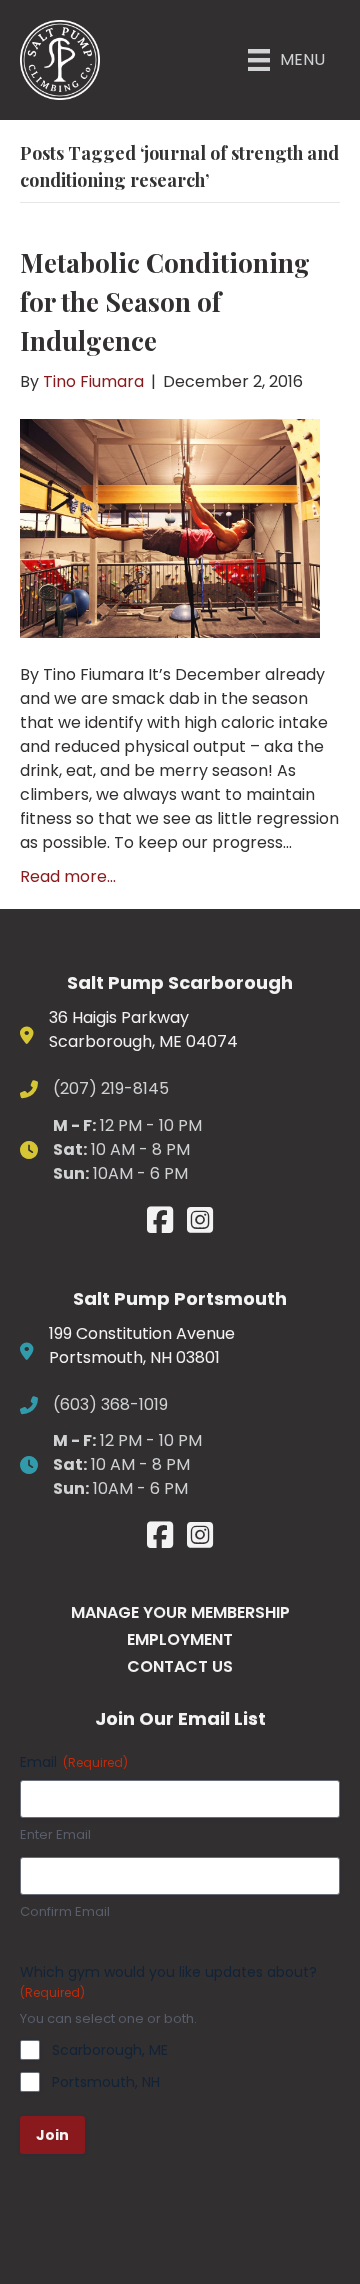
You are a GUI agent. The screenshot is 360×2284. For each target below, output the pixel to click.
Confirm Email (65, 1912)
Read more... (68, 876)
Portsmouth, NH (106, 2082)
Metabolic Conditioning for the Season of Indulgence (165, 301)
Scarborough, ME (110, 2050)
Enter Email (55, 1835)
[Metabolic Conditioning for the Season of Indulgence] (170, 527)
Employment (180, 1639)
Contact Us (180, 1666)
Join (52, 2135)
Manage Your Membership (180, 1612)
